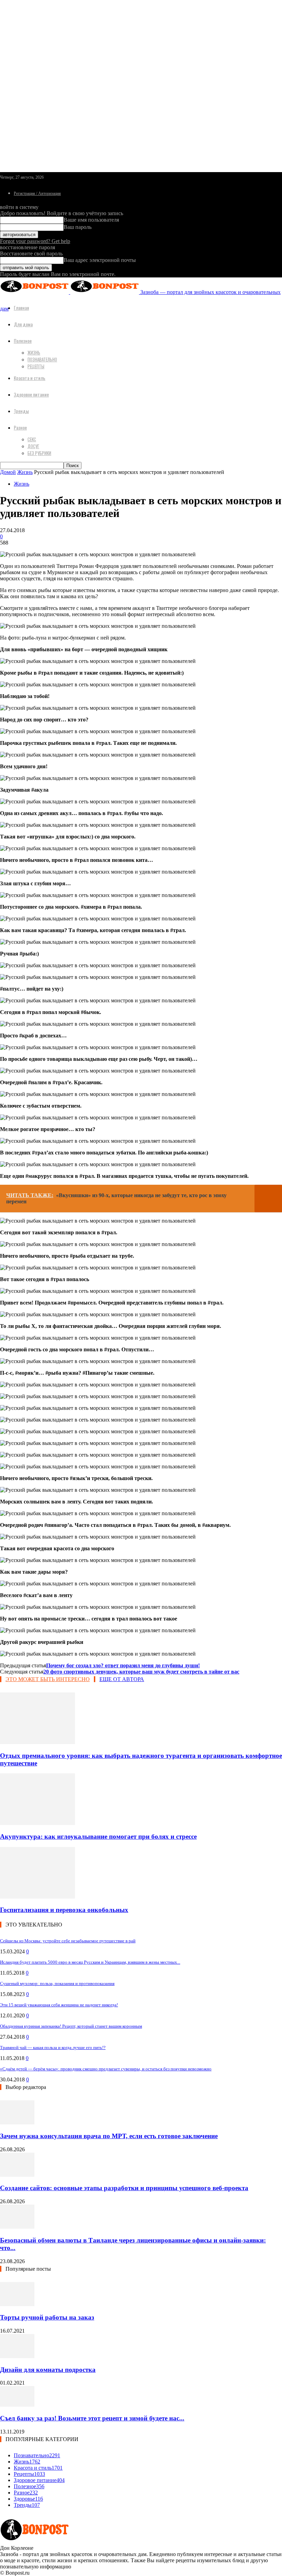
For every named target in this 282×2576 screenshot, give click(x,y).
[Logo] (35, 292)
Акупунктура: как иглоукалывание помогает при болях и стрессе (98, 1836)
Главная (21, 308)
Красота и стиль (30, 378)
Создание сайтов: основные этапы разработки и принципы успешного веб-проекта (124, 2188)
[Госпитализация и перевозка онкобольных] (37, 1897)
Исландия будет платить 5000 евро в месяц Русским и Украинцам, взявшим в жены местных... (90, 1962)
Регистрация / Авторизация (37, 193)
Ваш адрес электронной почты (100, 260)
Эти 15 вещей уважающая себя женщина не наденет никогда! (59, 2005)
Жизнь (34, 352)
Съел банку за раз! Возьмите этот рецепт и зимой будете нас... (92, 2418)
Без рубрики (39, 453)
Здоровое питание (31, 394)
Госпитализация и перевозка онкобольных (64, 1910)
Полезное (23, 341)
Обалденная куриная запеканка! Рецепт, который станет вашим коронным (71, 2026)
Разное (20, 427)
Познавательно (42, 359)
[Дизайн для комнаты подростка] (17, 2356)
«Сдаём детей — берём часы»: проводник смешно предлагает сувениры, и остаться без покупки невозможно (106, 2069)
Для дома (23, 324)
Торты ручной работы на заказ (47, 2317)
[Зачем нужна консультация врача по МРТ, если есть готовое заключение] (17, 2123)
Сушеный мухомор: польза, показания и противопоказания (57, 1983)
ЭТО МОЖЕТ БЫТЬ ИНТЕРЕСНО (48, 1679)
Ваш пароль (78, 227)
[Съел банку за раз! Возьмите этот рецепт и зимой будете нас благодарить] (17, 2405)
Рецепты (36, 366)
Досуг (33, 446)
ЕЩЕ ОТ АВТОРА (122, 1679)
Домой (8, 472)
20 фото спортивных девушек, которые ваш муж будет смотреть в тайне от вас (141, 1672)
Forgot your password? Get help (35, 241)
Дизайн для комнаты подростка (48, 2370)
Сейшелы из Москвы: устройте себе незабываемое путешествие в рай (68, 1941)
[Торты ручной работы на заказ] (17, 2304)
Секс (32, 439)
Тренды (21, 411)
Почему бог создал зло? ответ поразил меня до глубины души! (123, 1665)
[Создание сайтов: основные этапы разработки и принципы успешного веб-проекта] (17, 2175)
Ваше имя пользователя (91, 220)
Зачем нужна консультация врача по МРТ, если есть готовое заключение (109, 2136)
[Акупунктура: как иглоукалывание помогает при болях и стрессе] (37, 1823)
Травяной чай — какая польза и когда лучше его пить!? (53, 2047)
